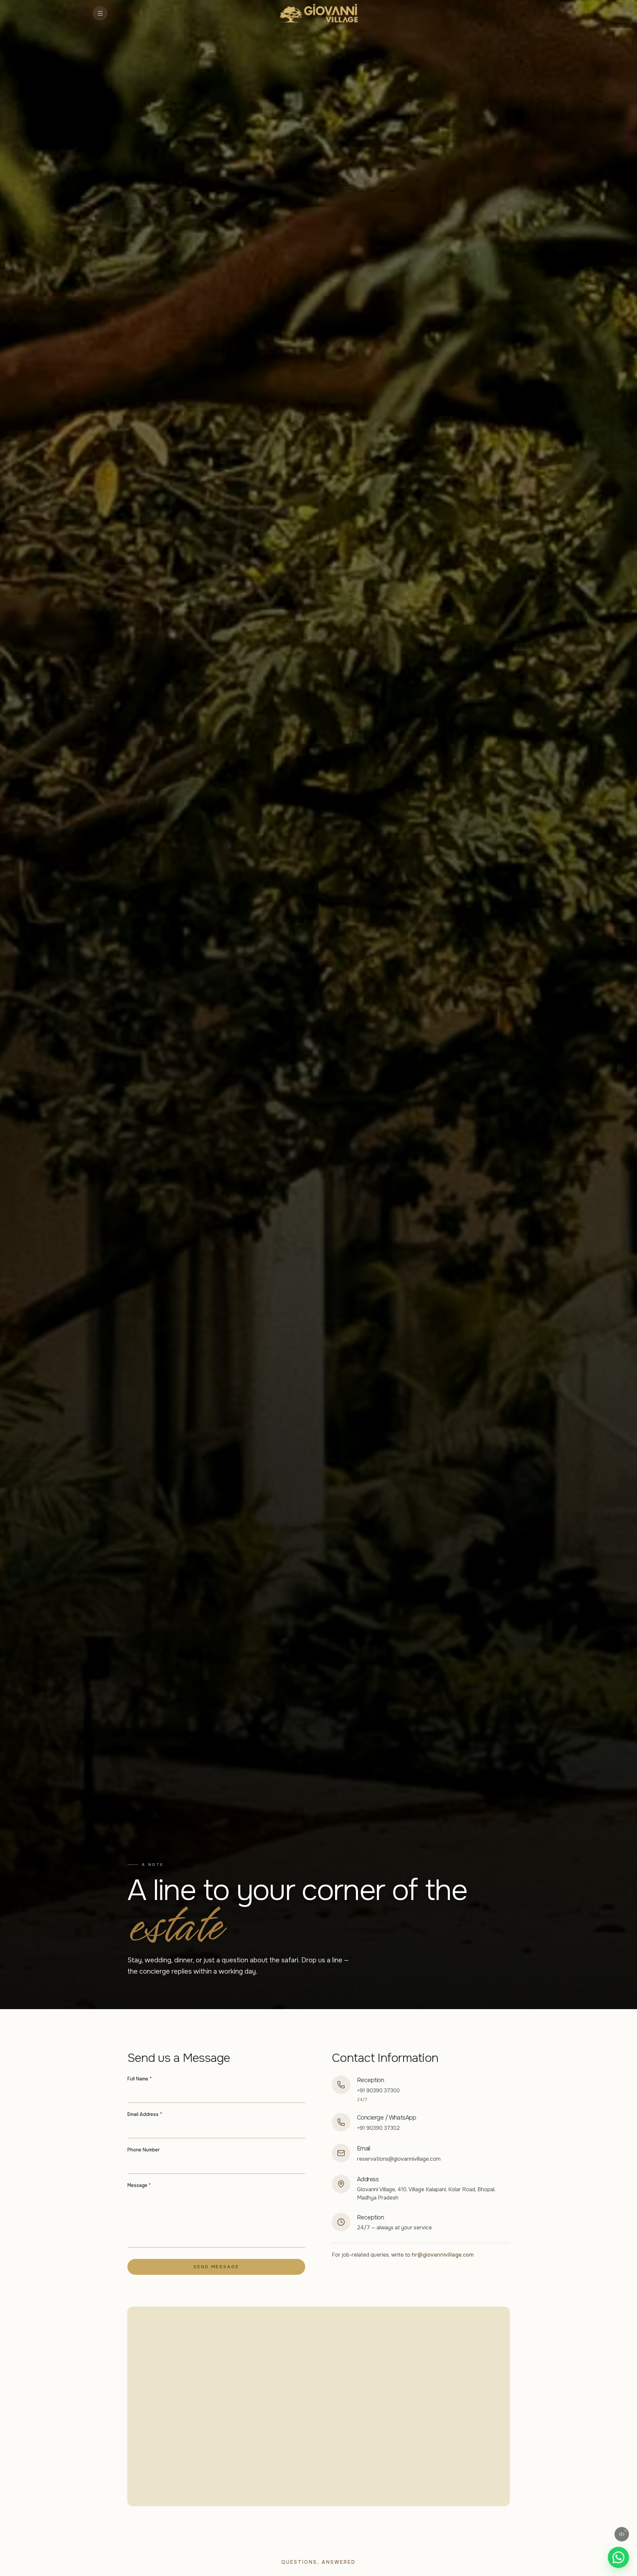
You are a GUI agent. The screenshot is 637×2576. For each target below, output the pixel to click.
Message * (139, 2185)
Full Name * (140, 2079)
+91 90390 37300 (378, 2091)
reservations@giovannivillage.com (399, 2159)
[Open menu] (100, 13)
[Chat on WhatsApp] (618, 2557)
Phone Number (143, 2150)
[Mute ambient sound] (622, 2534)
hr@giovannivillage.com (443, 2255)
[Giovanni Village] (319, 13)
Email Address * (145, 2114)
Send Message (216, 2267)
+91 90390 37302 (378, 2128)
